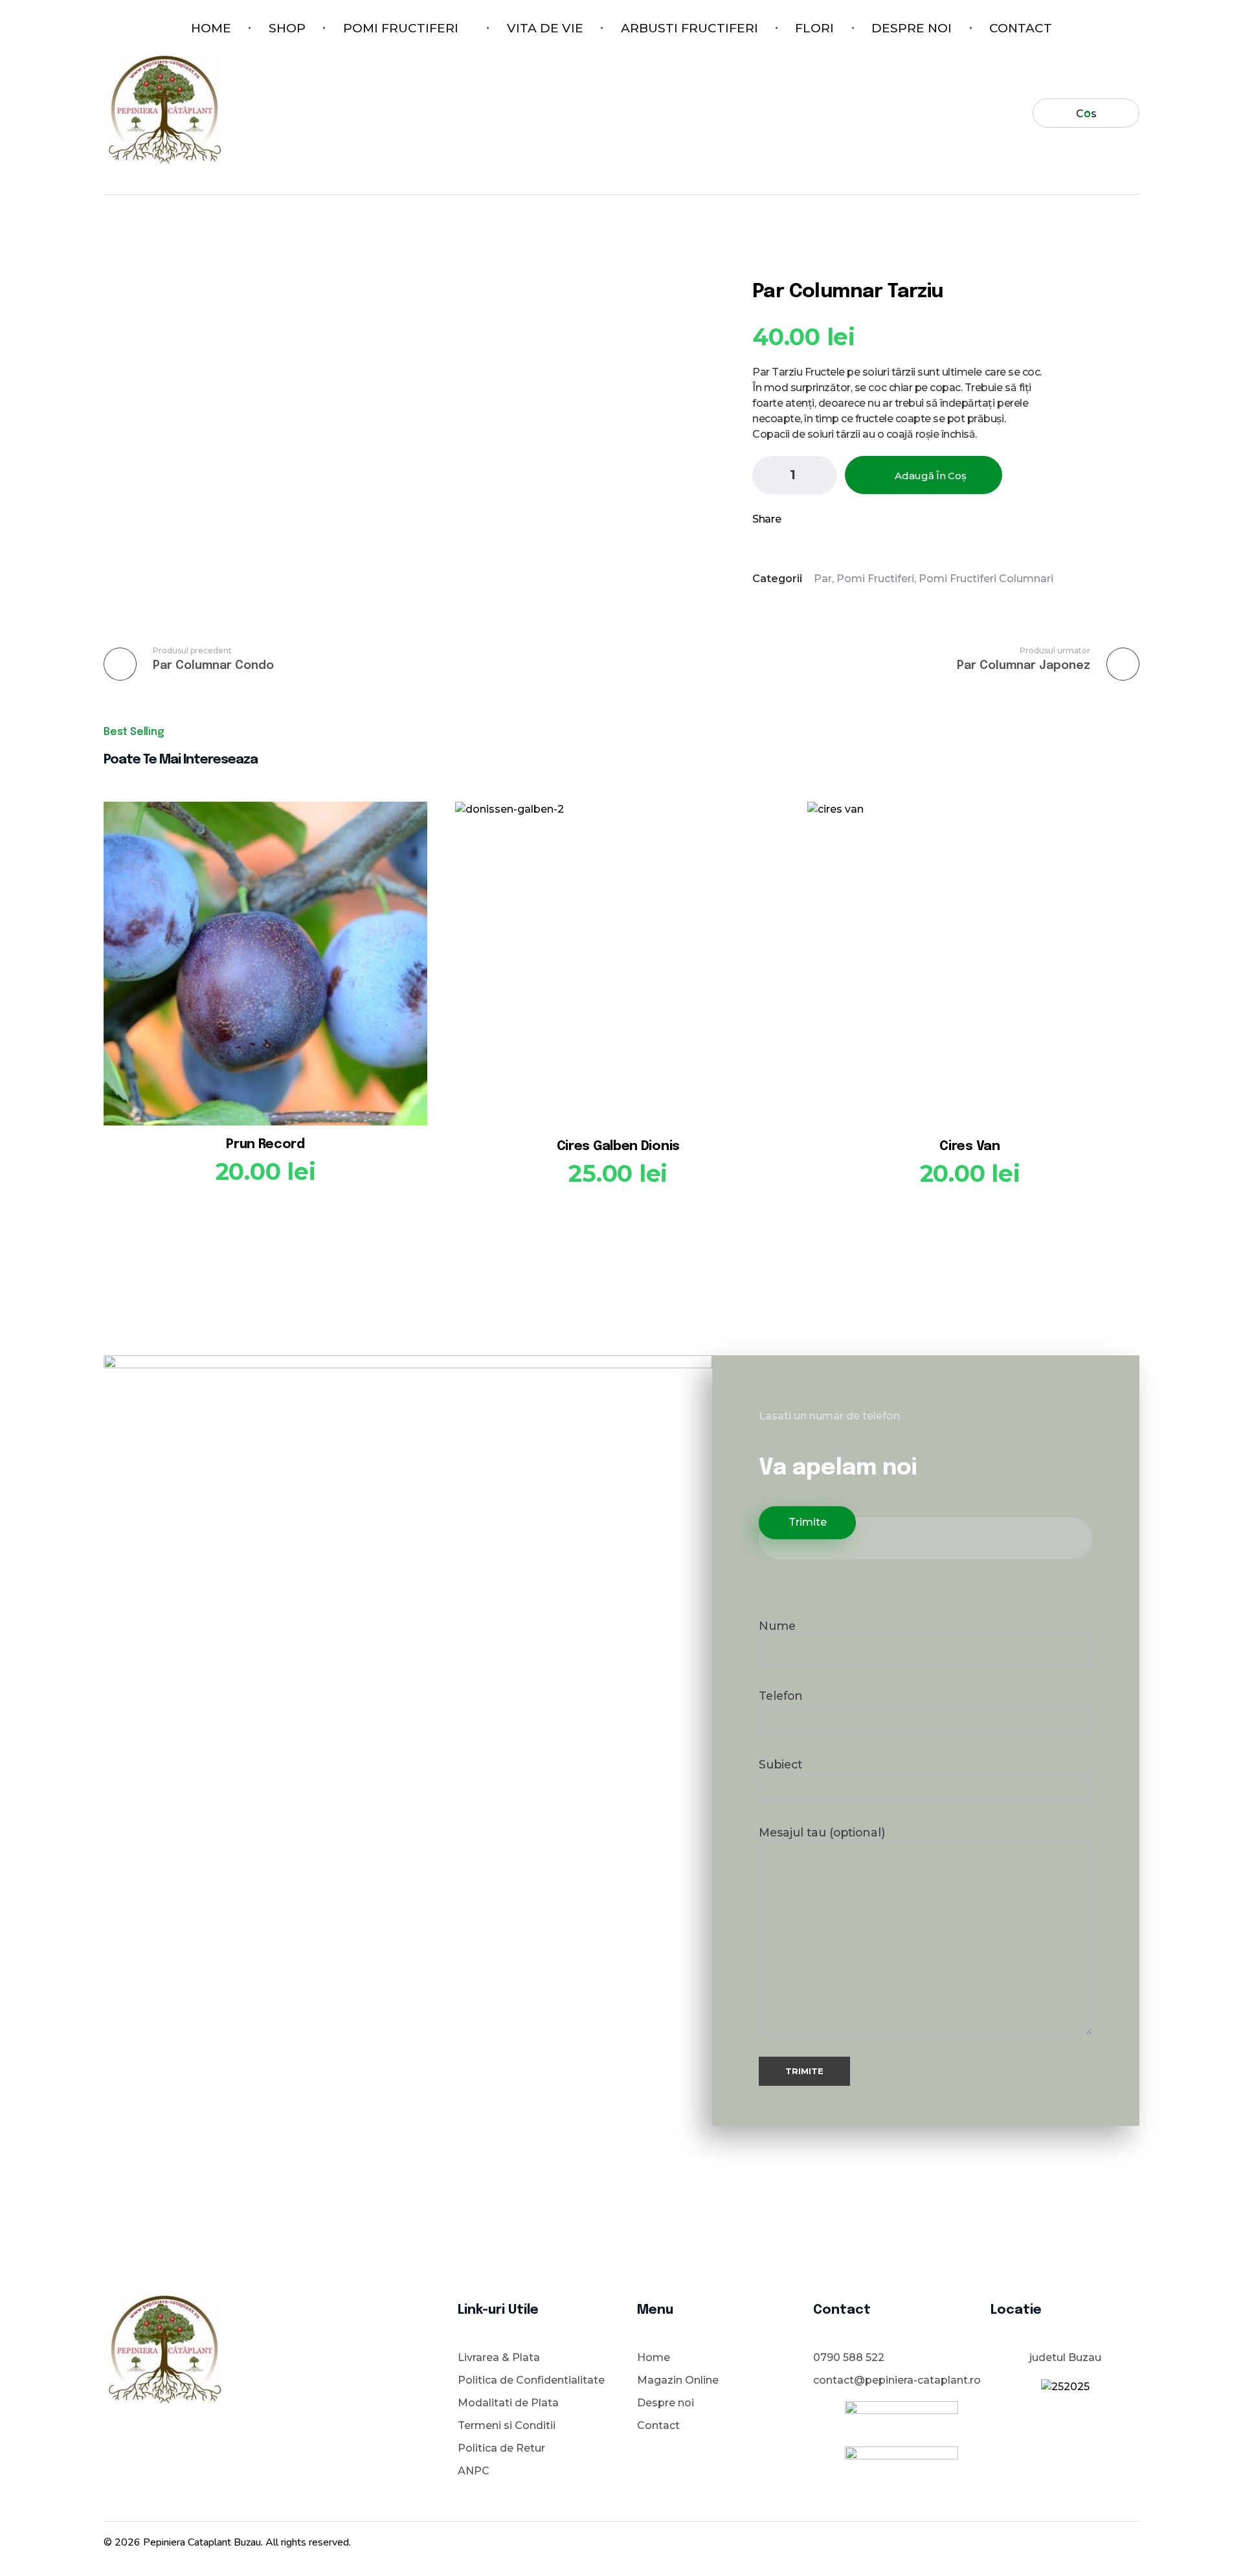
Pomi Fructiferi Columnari (986, 579)
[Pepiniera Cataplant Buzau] (164, 111)
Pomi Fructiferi (875, 579)
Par (823, 579)
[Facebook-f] (1062, 2540)
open (1139, 246)
